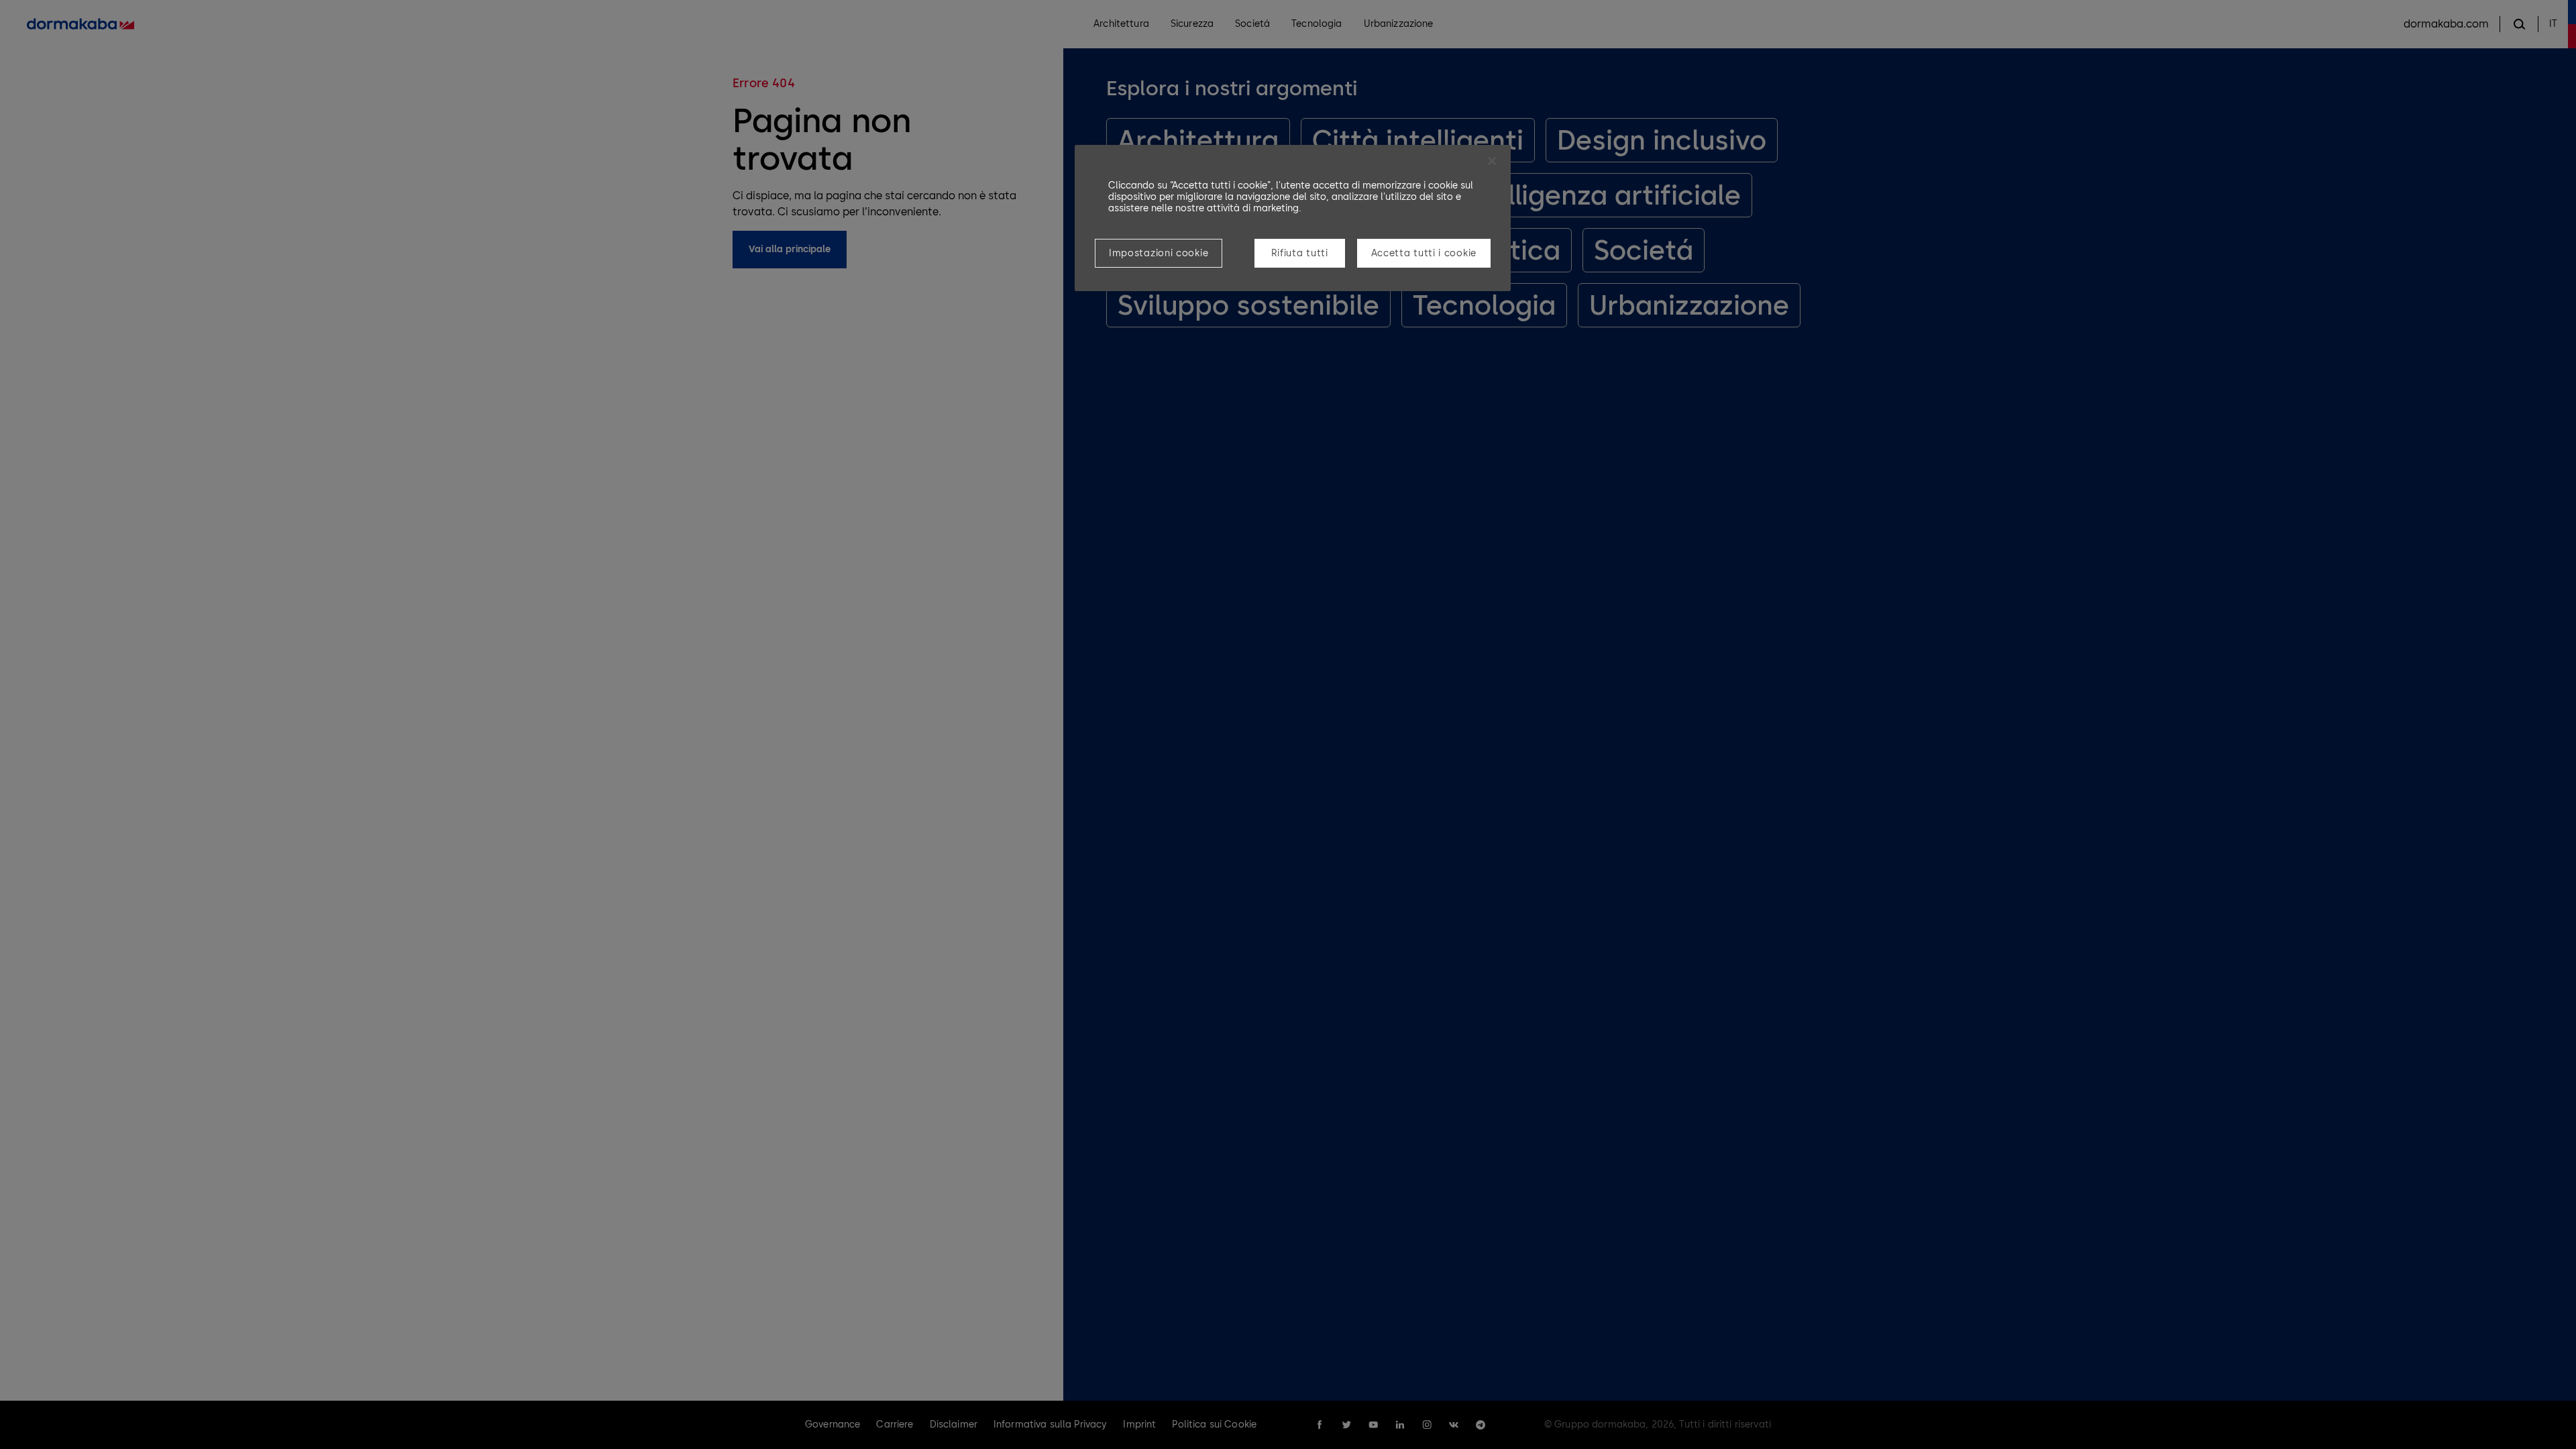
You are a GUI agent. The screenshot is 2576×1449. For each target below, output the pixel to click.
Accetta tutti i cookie (1424, 253)
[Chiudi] (1492, 161)
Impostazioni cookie (1159, 253)
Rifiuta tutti (1300, 253)
